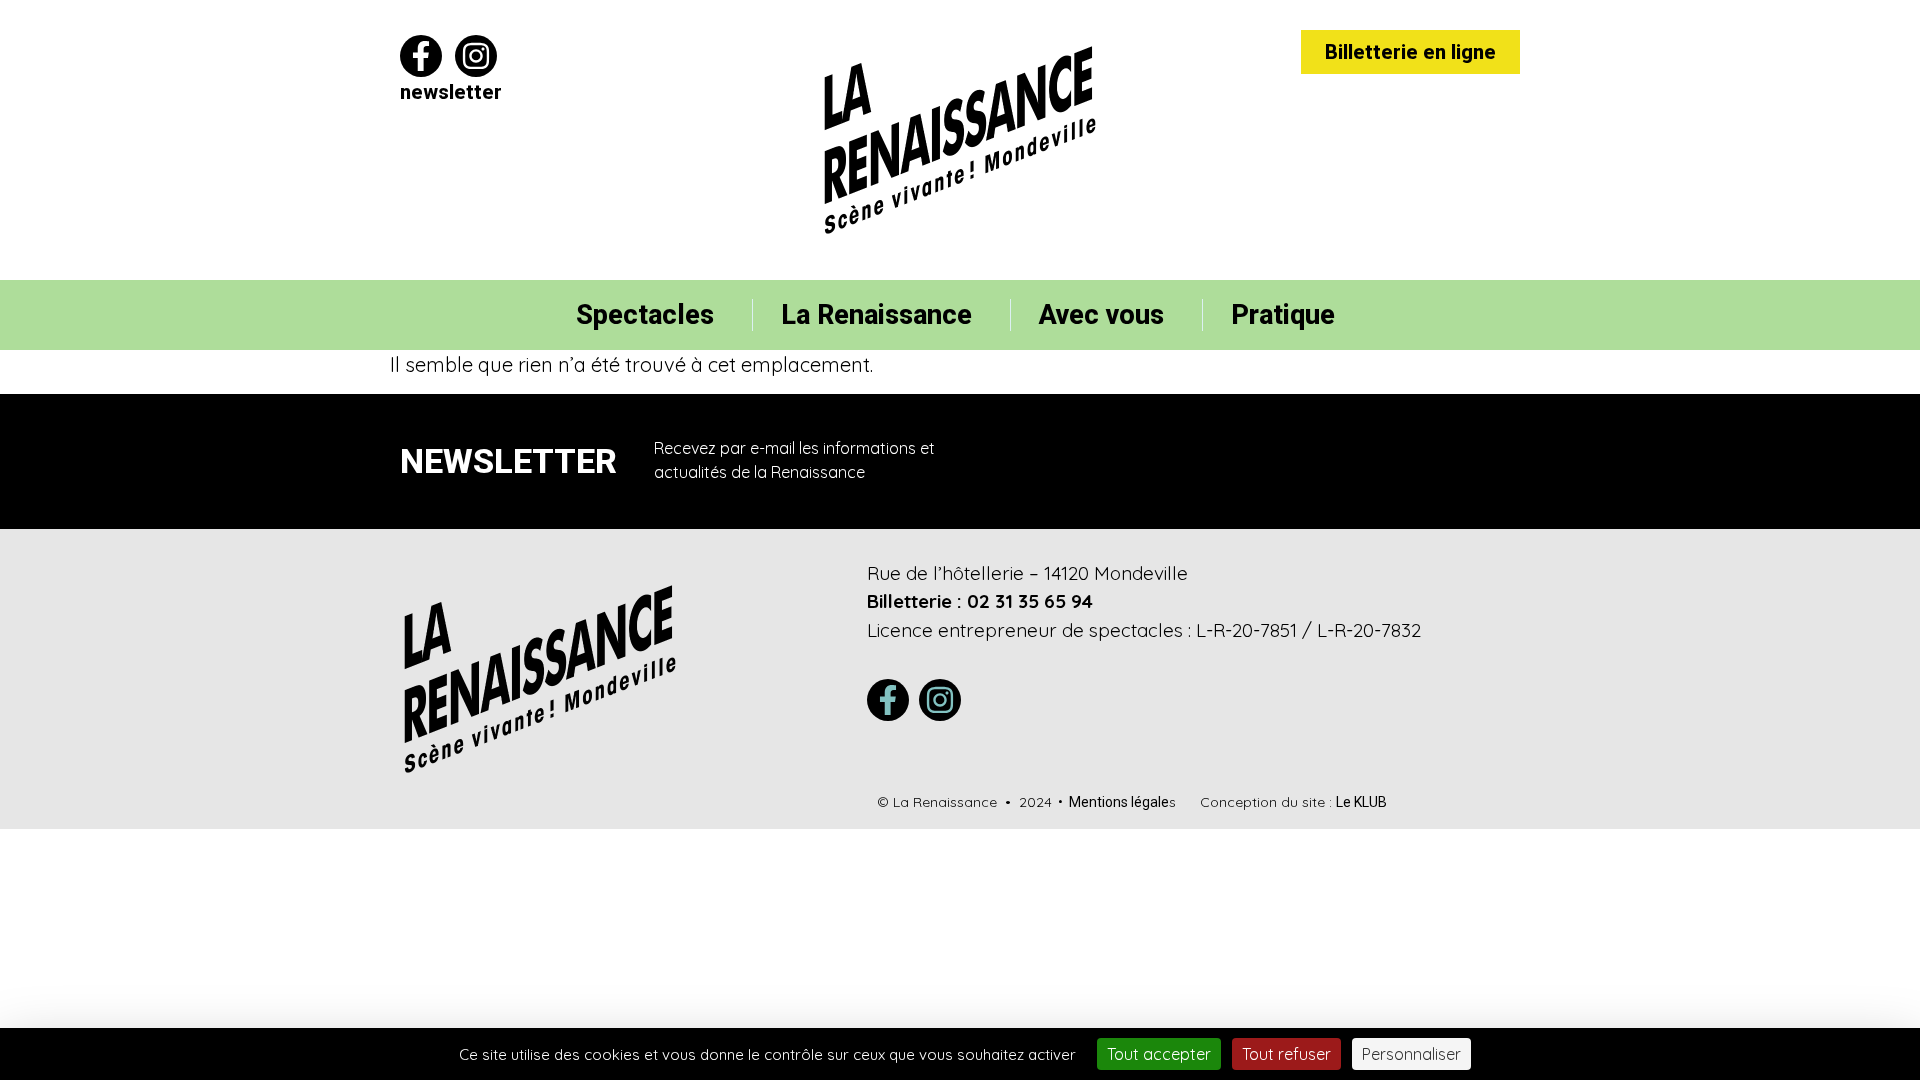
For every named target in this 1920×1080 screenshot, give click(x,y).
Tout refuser (1286, 1054)
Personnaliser (1411, 1054)
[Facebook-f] (421, 56)
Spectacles (645, 315)
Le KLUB (1361, 802)
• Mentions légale (1110, 802)
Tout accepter (1159, 1054)
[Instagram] (476, 56)
